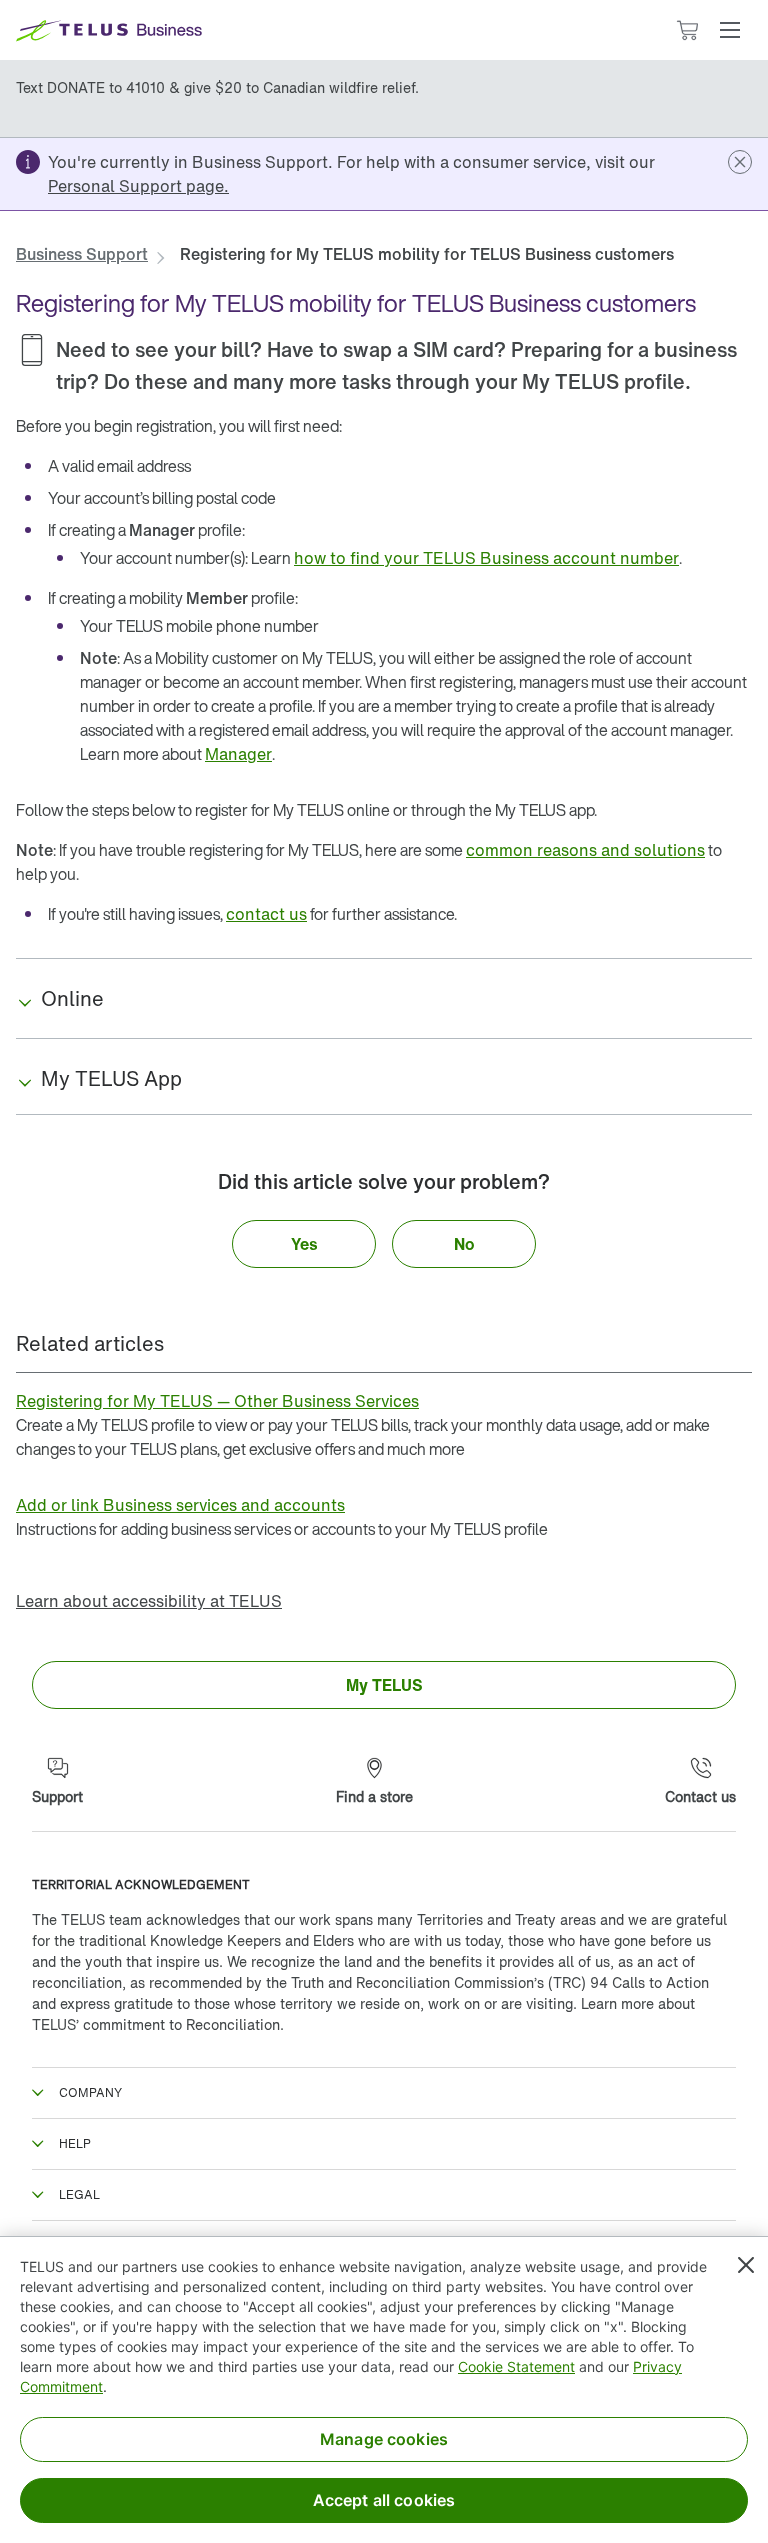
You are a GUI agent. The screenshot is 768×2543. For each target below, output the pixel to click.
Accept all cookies (384, 2500)
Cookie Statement (516, 2366)
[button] (730, 30)
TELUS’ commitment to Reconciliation (156, 2024)
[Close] (746, 2265)
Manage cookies (384, 2439)
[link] (138, 186)
